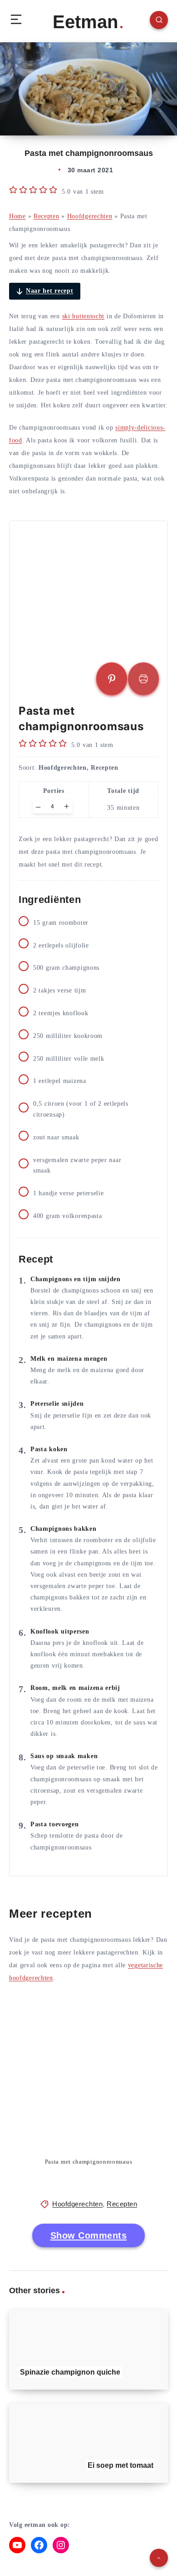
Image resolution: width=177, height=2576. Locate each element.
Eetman (85, 22)
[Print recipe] (143, 679)
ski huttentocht (84, 316)
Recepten (47, 216)
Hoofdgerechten (90, 216)
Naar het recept (50, 291)
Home (17, 216)
